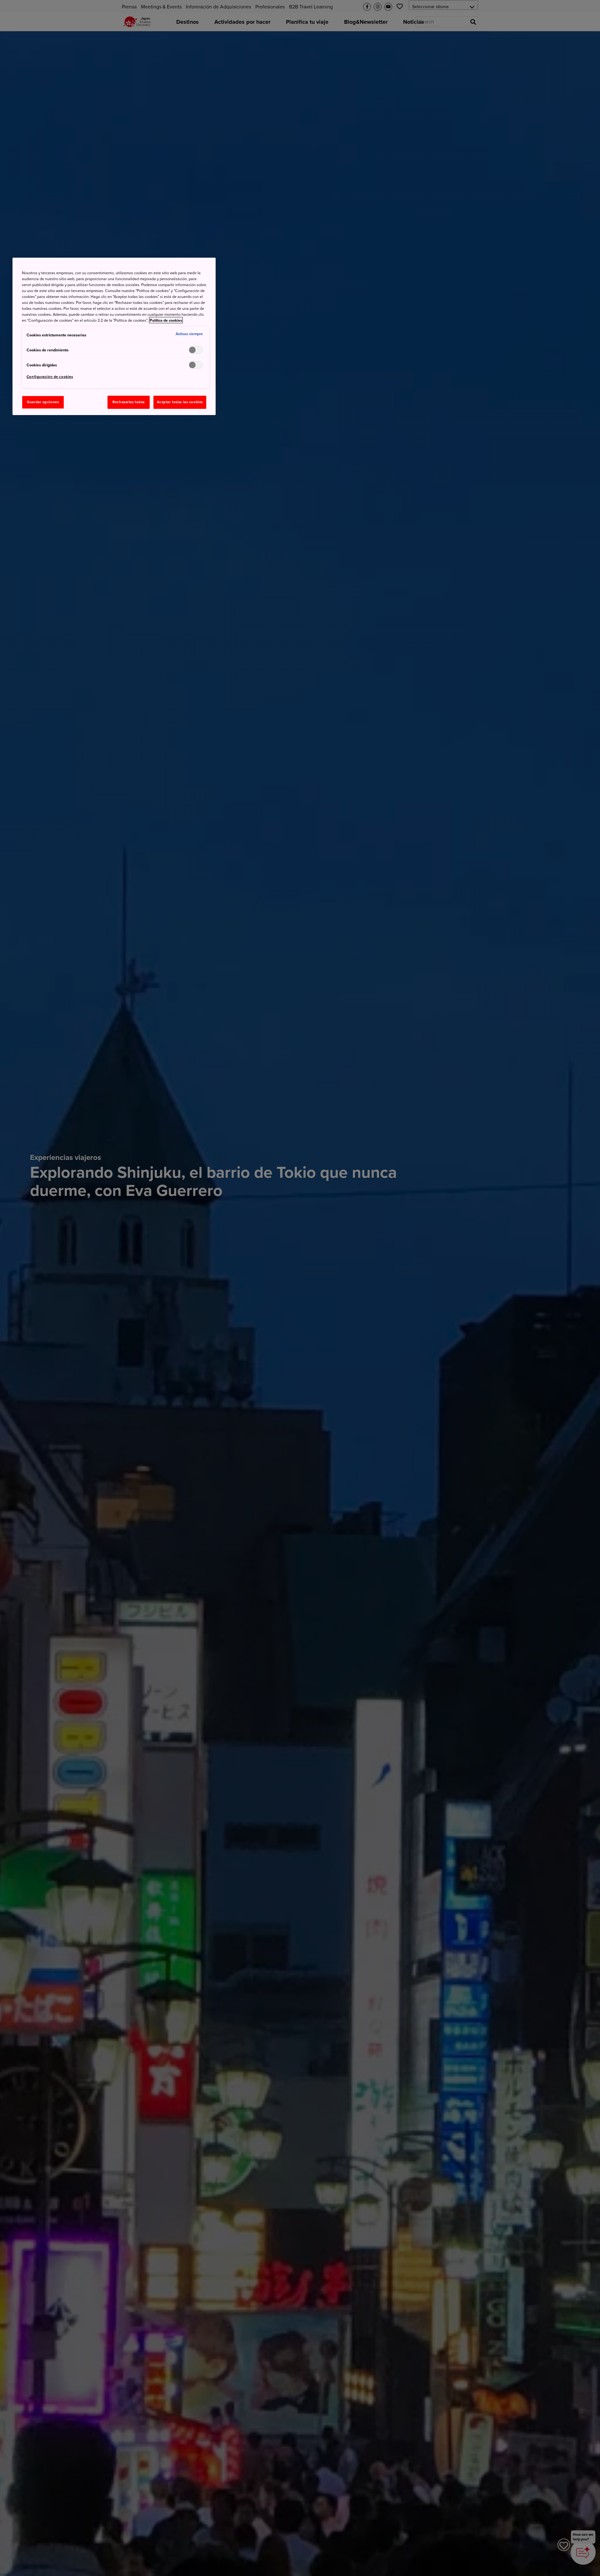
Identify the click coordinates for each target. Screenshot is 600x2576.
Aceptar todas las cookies (180, 402)
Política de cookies (166, 320)
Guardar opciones (43, 402)
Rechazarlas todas (129, 402)
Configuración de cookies (50, 377)
